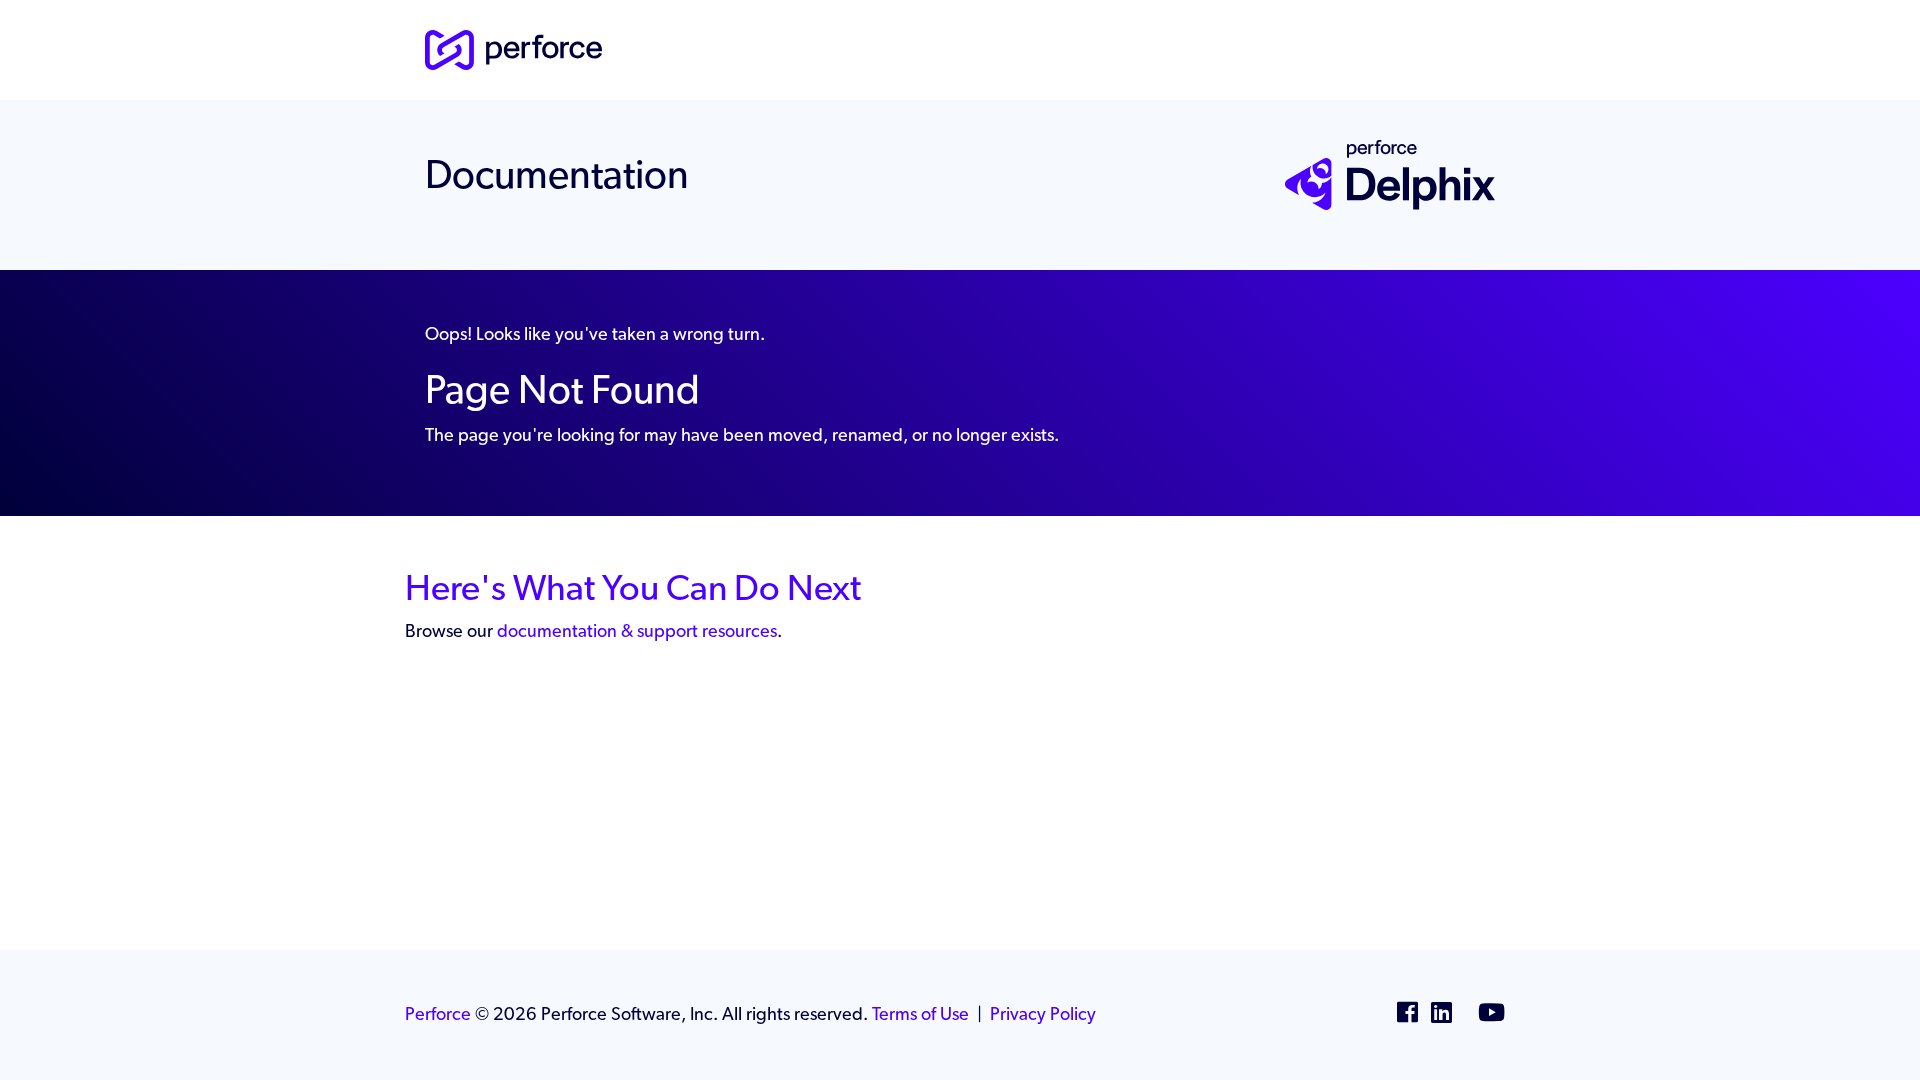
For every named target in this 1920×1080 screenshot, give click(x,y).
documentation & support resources (637, 630)
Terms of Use (920, 1013)
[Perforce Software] (513, 47)
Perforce (438, 1013)
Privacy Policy (1043, 1013)
